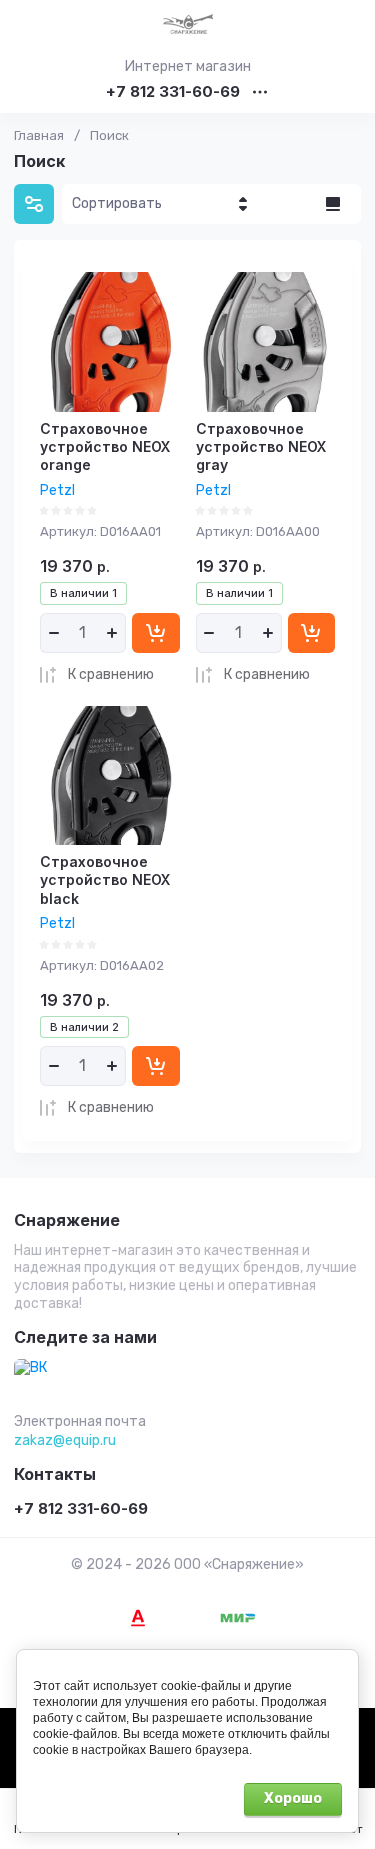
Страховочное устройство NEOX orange (105, 446)
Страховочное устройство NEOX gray (261, 446)
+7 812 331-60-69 (173, 92)
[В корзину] (156, 633)
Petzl (57, 490)
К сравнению (111, 674)
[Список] (333, 204)
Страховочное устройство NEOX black (105, 879)
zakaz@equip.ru (65, 1440)
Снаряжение (67, 1221)
